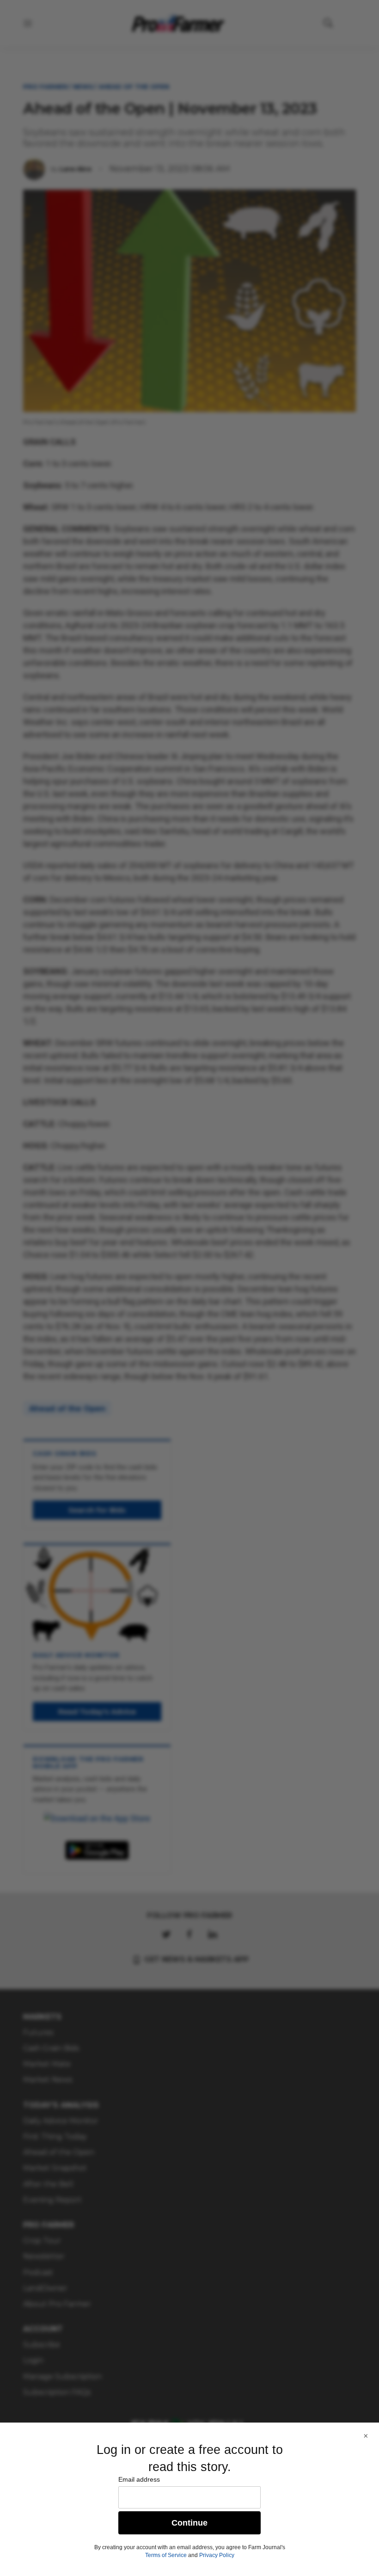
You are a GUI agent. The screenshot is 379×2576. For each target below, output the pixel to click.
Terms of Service (166, 2555)
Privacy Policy (217, 2555)
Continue (189, 2523)
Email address (139, 2479)
